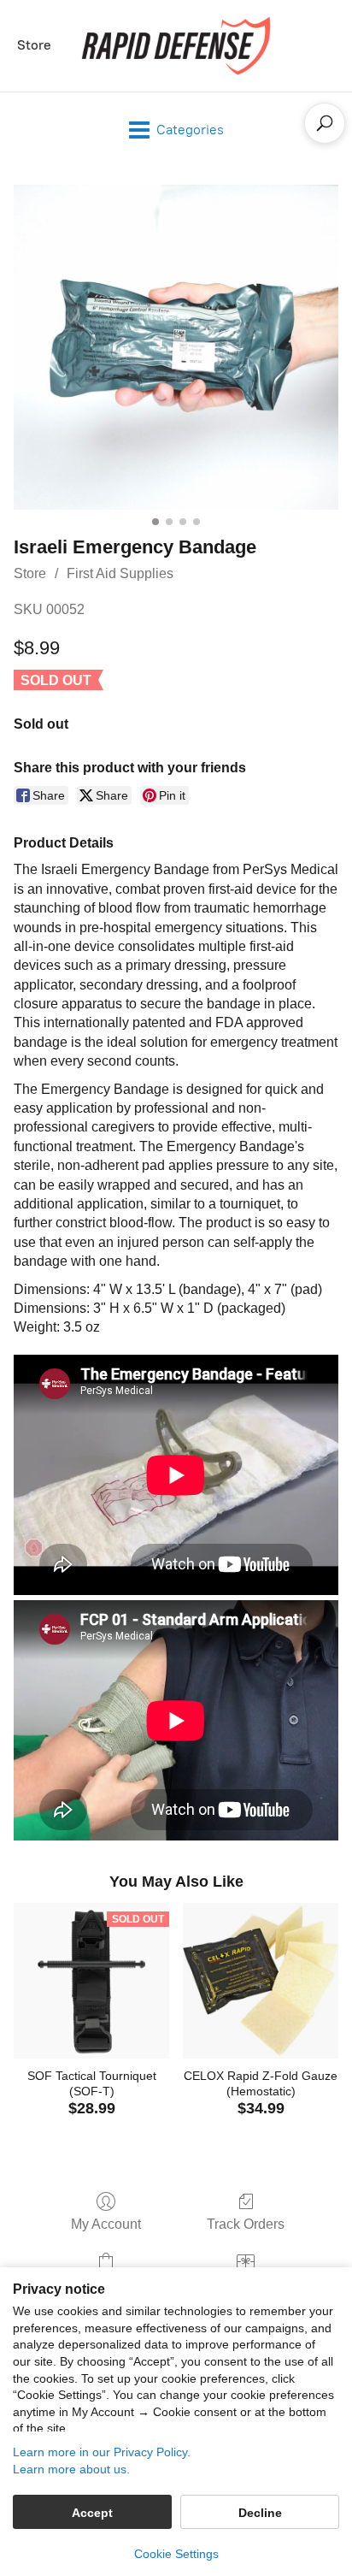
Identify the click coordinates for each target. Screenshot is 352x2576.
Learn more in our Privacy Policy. (102, 2452)
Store (34, 45)
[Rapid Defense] (176, 46)
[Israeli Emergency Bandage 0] (176, 347)
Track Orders (246, 2224)
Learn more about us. (71, 2469)
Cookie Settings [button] (176, 2554)
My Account (106, 2224)
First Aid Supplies (120, 573)
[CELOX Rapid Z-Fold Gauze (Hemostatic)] (261, 1981)
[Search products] (325, 123)
